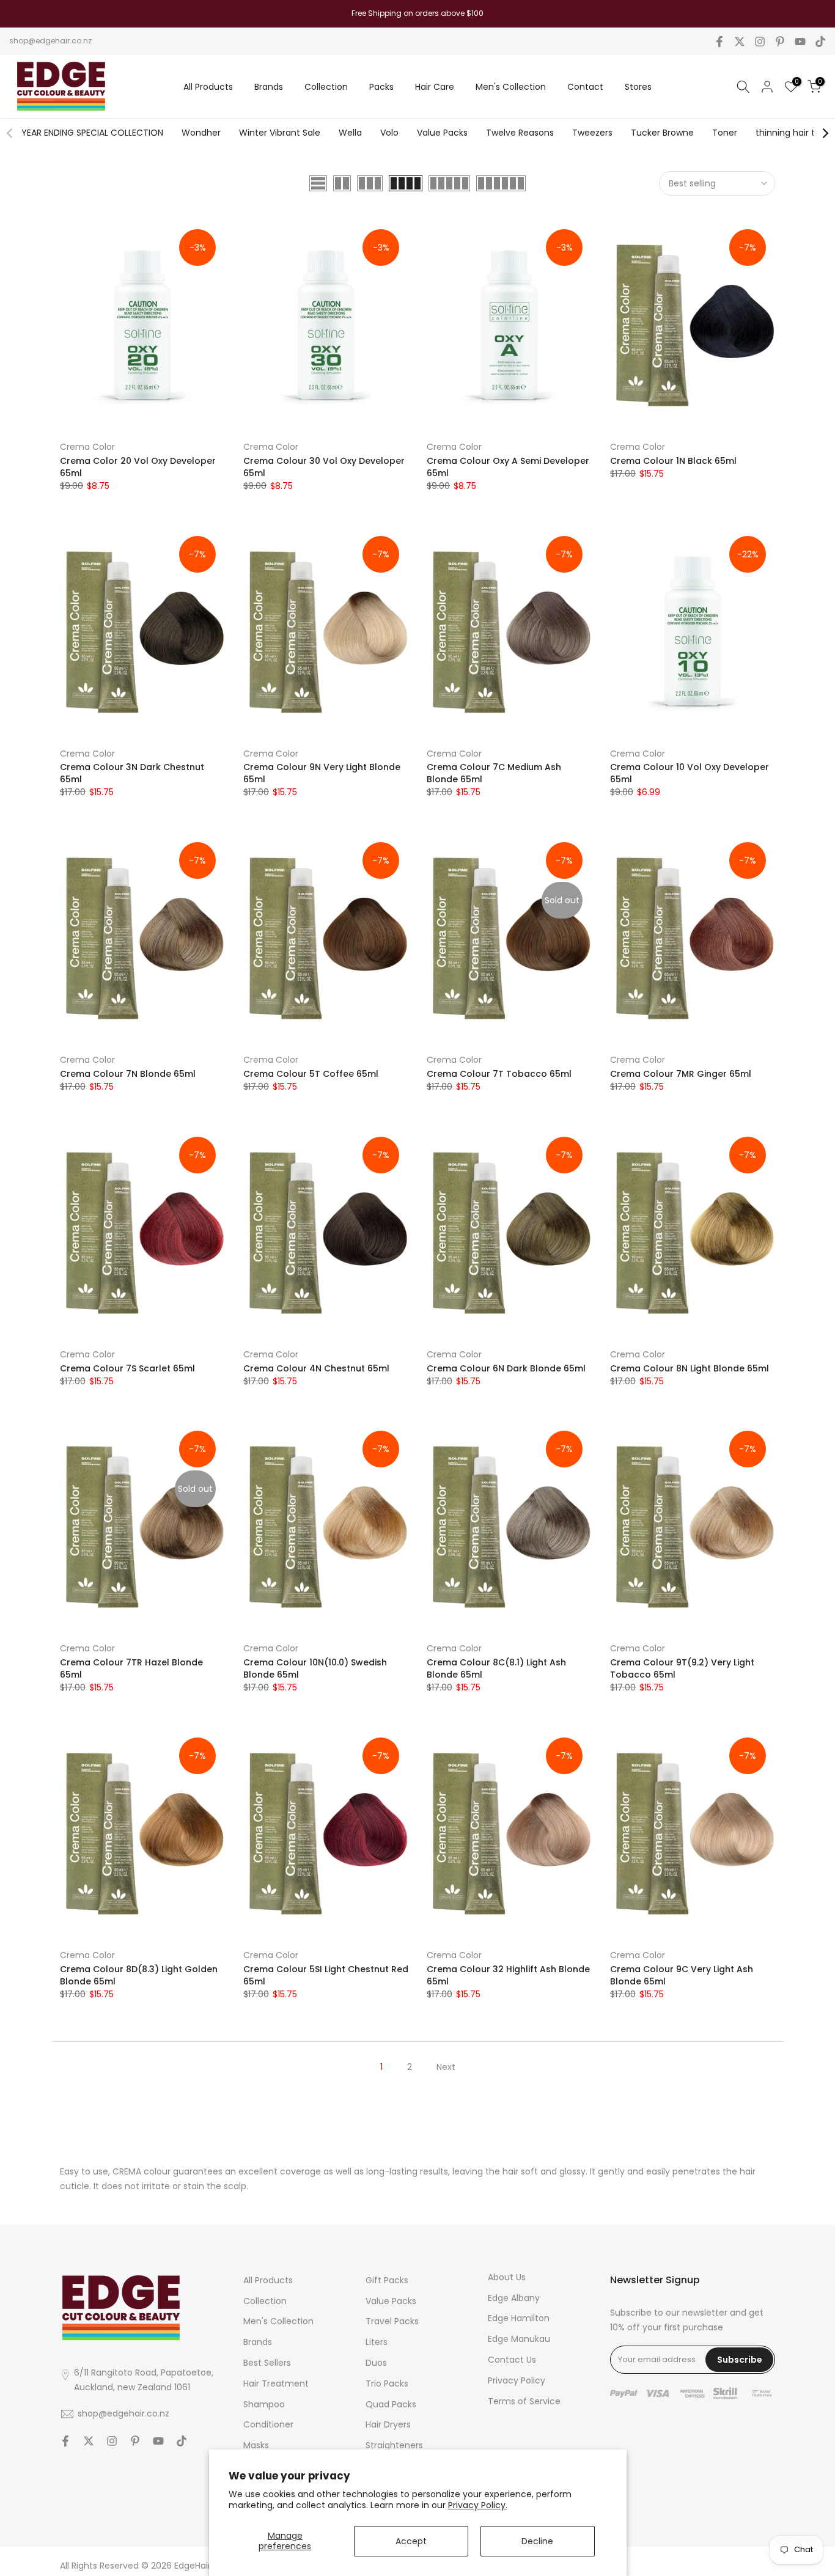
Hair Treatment (276, 2383)
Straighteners (394, 2445)
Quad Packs (391, 2404)
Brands (269, 87)
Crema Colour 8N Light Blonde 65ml (690, 1368)
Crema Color (87, 447)
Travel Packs (392, 2321)
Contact (585, 87)
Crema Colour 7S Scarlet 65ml (127, 1368)
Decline (537, 2541)
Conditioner (268, 2424)
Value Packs (442, 133)
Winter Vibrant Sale (280, 133)
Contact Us (512, 2360)
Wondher (201, 133)
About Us (507, 2277)
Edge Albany (514, 2298)
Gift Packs (387, 2280)
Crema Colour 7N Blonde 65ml (128, 1074)
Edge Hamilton (519, 2318)
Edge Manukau (519, 2339)
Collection (326, 87)
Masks (256, 2445)
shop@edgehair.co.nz (50, 41)
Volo (389, 133)
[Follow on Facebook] (719, 42)
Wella (350, 133)
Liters (377, 2342)
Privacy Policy (517, 2380)
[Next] (825, 133)
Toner (725, 133)
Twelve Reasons (520, 133)
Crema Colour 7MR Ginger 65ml (681, 1074)
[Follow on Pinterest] (780, 42)
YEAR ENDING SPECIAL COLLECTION (92, 133)
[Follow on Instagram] (760, 42)
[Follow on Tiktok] (820, 42)
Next (446, 2067)
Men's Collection (511, 87)
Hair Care (435, 87)
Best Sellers (267, 2363)
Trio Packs (387, 2383)
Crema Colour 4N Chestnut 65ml (316, 1368)
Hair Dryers (388, 2424)
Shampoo (264, 2404)
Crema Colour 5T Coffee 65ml (311, 1074)
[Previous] (10, 133)
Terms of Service (524, 2401)
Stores (638, 87)
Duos (376, 2363)
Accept (411, 2541)
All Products (208, 87)
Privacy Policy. (478, 2505)
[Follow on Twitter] (740, 42)
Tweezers (592, 133)
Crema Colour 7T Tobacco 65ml (499, 1074)
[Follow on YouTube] (800, 42)
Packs (381, 87)
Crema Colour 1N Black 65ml (673, 461)
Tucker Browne (662, 133)
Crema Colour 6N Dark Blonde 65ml (506, 1368)
